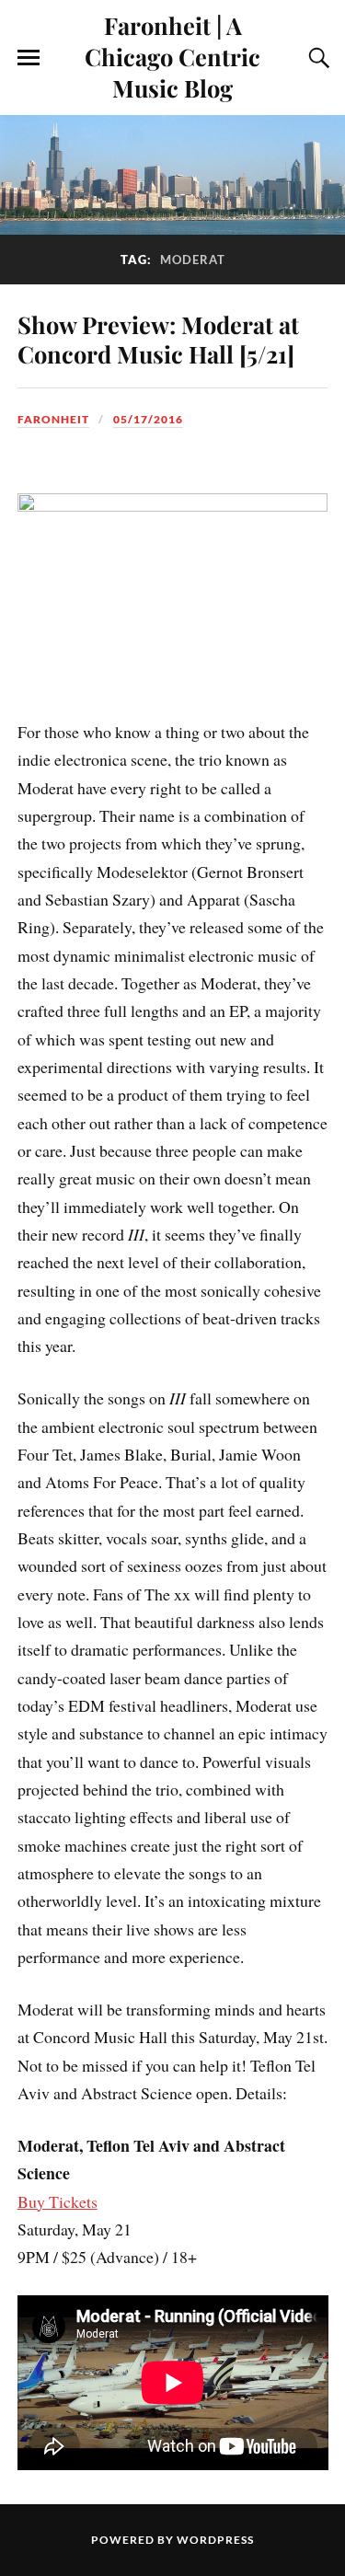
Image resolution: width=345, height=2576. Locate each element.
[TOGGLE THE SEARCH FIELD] (316, 58)
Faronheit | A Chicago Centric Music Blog (172, 56)
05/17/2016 (148, 419)
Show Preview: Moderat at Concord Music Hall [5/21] (158, 339)
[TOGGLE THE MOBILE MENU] (29, 58)
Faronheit (53, 419)
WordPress (215, 2540)
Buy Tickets (57, 2201)
